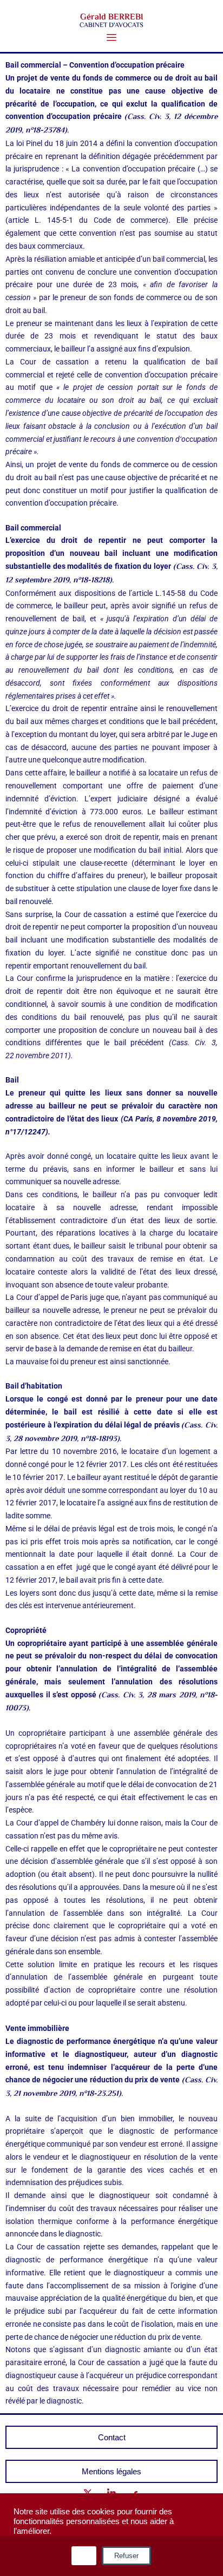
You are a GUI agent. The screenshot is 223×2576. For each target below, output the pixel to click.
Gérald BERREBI (112, 18)
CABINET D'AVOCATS (111, 25)
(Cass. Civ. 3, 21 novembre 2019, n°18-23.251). (111, 2087)
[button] (112, 38)
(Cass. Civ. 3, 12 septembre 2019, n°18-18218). (111, 574)
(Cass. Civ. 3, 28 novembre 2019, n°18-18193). (111, 1432)
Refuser (126, 2556)
